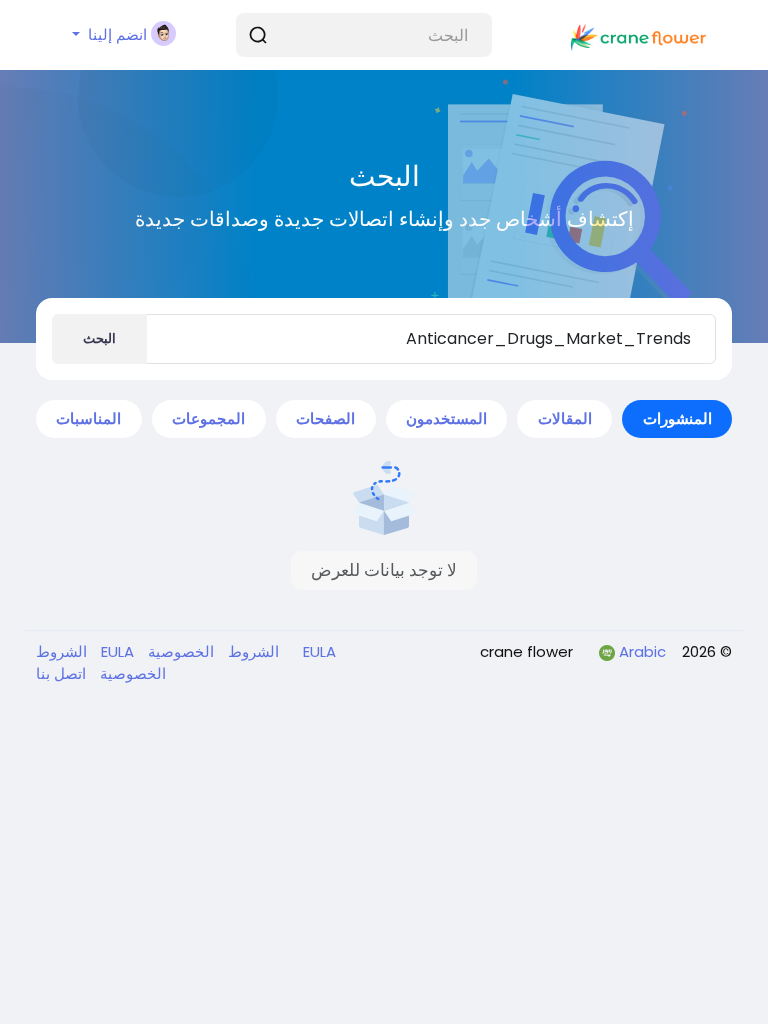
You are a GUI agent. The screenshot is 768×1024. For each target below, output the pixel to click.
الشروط (251, 651)
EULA (317, 651)
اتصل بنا (61, 673)
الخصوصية (179, 651)
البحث (99, 338)
